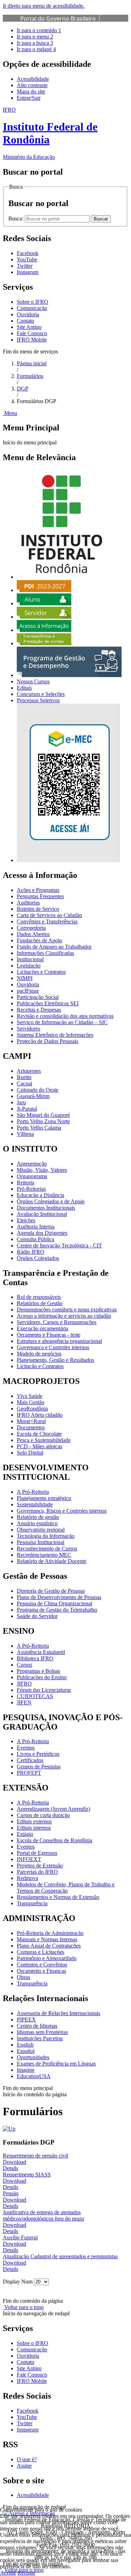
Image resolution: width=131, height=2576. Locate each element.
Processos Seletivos (38, 700)
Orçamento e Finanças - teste (49, 1335)
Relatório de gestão (38, 1517)
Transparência (32, 1903)
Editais (24, 688)
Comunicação (32, 308)
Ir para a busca (35, 43)
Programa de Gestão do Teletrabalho (57, 1610)
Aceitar (8, 2573)
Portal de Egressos (37, 1853)
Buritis (24, 1077)
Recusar (26, 2573)
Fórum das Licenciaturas (44, 1690)
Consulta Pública (35, 1239)
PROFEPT (29, 1773)
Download (14, 2162)
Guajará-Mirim (33, 1096)
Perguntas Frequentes (40, 896)
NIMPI (25, 978)
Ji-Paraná (27, 1109)
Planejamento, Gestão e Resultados (55, 1360)
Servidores (28, 1029)
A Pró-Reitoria (33, 1492)
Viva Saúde (30, 1396)
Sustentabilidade (35, 1504)
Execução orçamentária (42, 1328)
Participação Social (38, 997)
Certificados (30, 1760)
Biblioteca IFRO (35, 1658)
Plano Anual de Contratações (49, 1946)
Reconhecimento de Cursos (47, 1549)
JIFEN (24, 1702)
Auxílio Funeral (20, 2237)
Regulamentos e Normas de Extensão (58, 1897)
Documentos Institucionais (46, 1208)
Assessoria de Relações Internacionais (59, 2013)
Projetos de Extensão (40, 1866)
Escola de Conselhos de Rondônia (54, 1840)
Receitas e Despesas (39, 1010)
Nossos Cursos (33, 681)
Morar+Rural (31, 1421)
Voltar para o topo (23, 2307)
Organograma (32, 1176)
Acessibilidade (33, 79)
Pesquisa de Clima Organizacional (54, 1603)
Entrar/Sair (29, 98)
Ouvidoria (28, 314)
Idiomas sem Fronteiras (42, 2032)
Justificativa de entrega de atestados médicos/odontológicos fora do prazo (43, 2215)
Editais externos (34, 1821)
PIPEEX (26, 2019)
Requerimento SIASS (27, 2174)
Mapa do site (31, 92)
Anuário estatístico (37, 1523)
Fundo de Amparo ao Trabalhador (54, 947)
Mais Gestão (31, 1402)
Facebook (28, 2411)
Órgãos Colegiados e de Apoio (51, 1201)
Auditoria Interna (36, 1227)
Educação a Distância (41, 1195)
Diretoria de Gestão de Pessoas (51, 1591)
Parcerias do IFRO (37, 1872)
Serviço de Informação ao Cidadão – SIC (62, 1022)
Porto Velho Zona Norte (43, 1121)
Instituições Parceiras (40, 2038)
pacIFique (28, 991)
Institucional (30, 959)
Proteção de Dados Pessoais (48, 1041)
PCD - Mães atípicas (39, 1446)
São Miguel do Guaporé (43, 1115)
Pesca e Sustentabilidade (44, 1440)
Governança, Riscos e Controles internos (62, 1511)
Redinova (27, 1878)
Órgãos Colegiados (38, 1258)
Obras (23, 1977)
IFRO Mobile (32, 340)
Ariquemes (29, 1071)
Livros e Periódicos (38, 1754)
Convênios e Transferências (47, 921)
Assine (24, 2466)
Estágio (25, 1834)
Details (10, 2168)
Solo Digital (30, 1453)
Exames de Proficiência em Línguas (56, 2064)
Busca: (17, 219)
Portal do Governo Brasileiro (58, 19)
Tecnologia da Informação (46, 1536)
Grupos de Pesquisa (39, 1766)
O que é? (27, 2459)
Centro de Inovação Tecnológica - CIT (59, 1245)
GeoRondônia (32, 1409)
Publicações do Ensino (42, 1677)
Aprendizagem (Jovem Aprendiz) (53, 1809)
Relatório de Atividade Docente (52, 1561)
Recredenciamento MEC (44, 1555)
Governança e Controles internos (53, 1347)
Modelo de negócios (39, 1354)
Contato (26, 321)
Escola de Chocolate (39, 1434)
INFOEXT (29, 1859)
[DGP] (9, 2129)
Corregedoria (31, 928)
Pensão (11, 2193)
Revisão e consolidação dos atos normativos (65, 1016)
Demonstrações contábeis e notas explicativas (67, 1310)
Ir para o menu (35, 37)
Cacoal (24, 1083)
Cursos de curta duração (43, 1815)
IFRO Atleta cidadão (40, 1415)
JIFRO (24, 1684)
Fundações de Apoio (39, 940)
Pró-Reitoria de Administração (50, 1933)
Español (26, 2051)
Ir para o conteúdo (39, 30)
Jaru (21, 1102)
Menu (10, 413)
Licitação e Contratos (40, 1366)
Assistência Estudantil (41, 1652)
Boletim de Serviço (38, 909)
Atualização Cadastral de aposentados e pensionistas (60, 2256)
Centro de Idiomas (37, 2026)
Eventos (26, 1748)
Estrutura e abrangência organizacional (59, 1341)
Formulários (30, 376)
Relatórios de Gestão (40, 1303)
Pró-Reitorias (31, 1189)
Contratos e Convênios (42, 1965)
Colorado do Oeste (38, 1090)
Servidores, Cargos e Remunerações (57, 1322)
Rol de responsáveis (39, 1297)
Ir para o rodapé (36, 49)
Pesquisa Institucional (41, 1542)
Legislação (29, 966)
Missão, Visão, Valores (42, 1170)
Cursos (24, 1665)
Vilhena (25, 1134)
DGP (23, 389)
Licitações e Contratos (41, 972)
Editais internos (34, 1828)
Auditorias (28, 903)
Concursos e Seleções (41, 694)
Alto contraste (32, 85)
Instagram (28, 2430)
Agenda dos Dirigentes (42, 1233)
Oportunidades (33, 2057)
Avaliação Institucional (42, 1214)
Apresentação (32, 1164)
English (25, 2045)
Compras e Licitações (41, 1952)
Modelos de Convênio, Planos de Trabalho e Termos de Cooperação (66, 1888)
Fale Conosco (32, 333)
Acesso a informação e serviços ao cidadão (64, 1316)
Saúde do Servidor (37, 1616)
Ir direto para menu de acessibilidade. (44, 6)
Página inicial (32, 363)
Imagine (26, 2070)
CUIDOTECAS (35, 1696)
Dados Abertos (33, 934)
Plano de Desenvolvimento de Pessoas (59, 1597)
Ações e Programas (38, 890)
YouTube (27, 2417)
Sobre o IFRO (32, 302)
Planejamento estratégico (44, 1498)
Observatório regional (41, 1530)
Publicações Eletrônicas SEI (48, 1003)
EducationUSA (34, 2076)
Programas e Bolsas (38, 1671)
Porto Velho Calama (39, 1128)
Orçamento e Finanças (41, 1971)
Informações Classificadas (45, 953)
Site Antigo (29, 327)
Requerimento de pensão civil (35, 2156)
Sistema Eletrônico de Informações (55, 1035)
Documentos (31, 1427)
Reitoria (26, 1183)
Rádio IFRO (31, 1252)
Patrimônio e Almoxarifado (47, 1958)
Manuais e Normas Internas (47, 1939)
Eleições (26, 1220)
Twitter (25, 2423)
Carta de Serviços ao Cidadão (49, 915)
